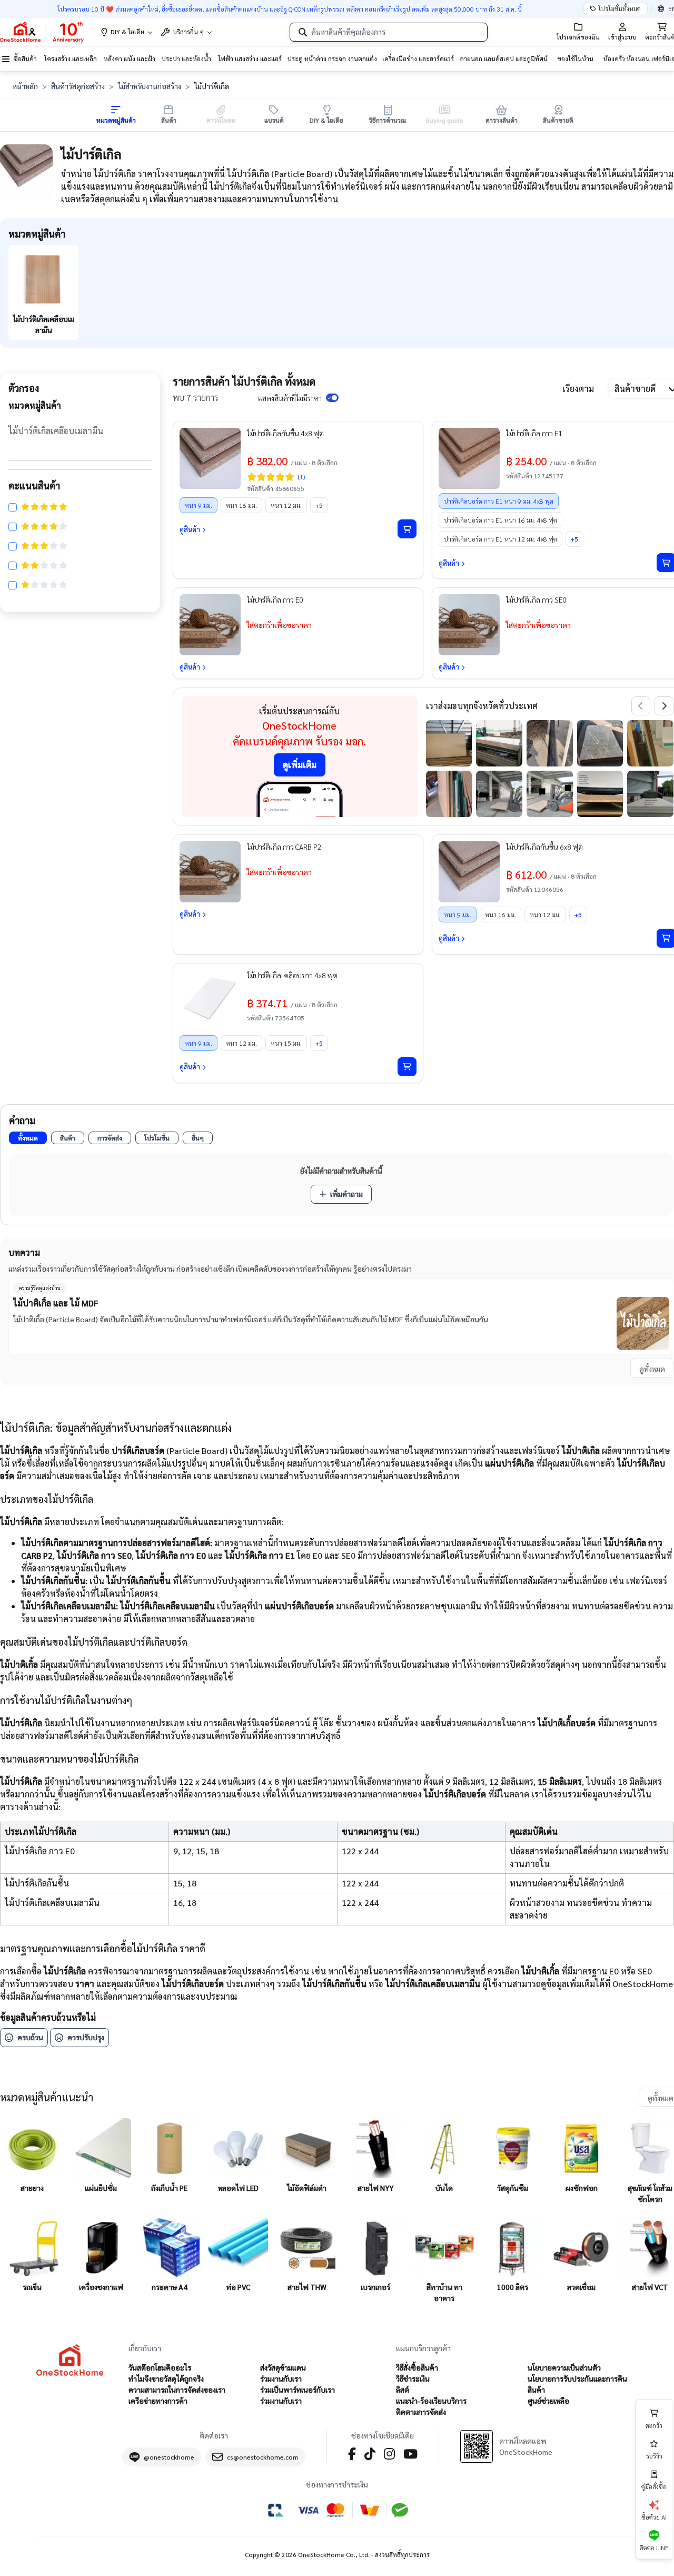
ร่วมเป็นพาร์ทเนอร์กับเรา (298, 2390)
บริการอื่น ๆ (188, 32)
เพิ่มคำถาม (346, 1194)
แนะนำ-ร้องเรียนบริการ (431, 2401)
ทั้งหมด (28, 1138)
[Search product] (303, 32)
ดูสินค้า (190, 529)
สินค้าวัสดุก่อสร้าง (78, 86)
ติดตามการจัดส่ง (421, 2412)
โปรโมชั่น (157, 1138)
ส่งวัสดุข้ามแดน (283, 2367)
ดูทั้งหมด (652, 1369)
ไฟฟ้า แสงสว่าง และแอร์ (250, 58)
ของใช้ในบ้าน (575, 58)
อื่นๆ (198, 1138)
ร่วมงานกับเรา (281, 2378)
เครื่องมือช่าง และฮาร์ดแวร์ (418, 58)
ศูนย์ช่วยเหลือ (548, 2401)
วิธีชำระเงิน (413, 2378)
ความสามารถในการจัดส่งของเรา (177, 2390)
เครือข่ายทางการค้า (158, 2401)
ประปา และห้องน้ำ (186, 58)
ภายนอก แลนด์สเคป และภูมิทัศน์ (504, 58)
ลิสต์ (403, 2390)
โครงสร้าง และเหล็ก (71, 58)
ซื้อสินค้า (25, 58)
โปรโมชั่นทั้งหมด (620, 8)
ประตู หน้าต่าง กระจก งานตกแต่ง (332, 58)
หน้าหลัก (25, 86)
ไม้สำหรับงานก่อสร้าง (150, 86)
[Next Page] (664, 706)
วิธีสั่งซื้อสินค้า (417, 2367)
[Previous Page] (641, 706)
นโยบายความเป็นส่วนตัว (564, 2367)
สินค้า (68, 1138)
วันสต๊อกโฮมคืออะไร (160, 2367)
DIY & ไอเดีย (127, 32)
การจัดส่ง (110, 1138)
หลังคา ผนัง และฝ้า (130, 58)
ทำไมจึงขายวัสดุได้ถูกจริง (166, 2378)
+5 (319, 505)
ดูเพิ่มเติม (300, 765)
